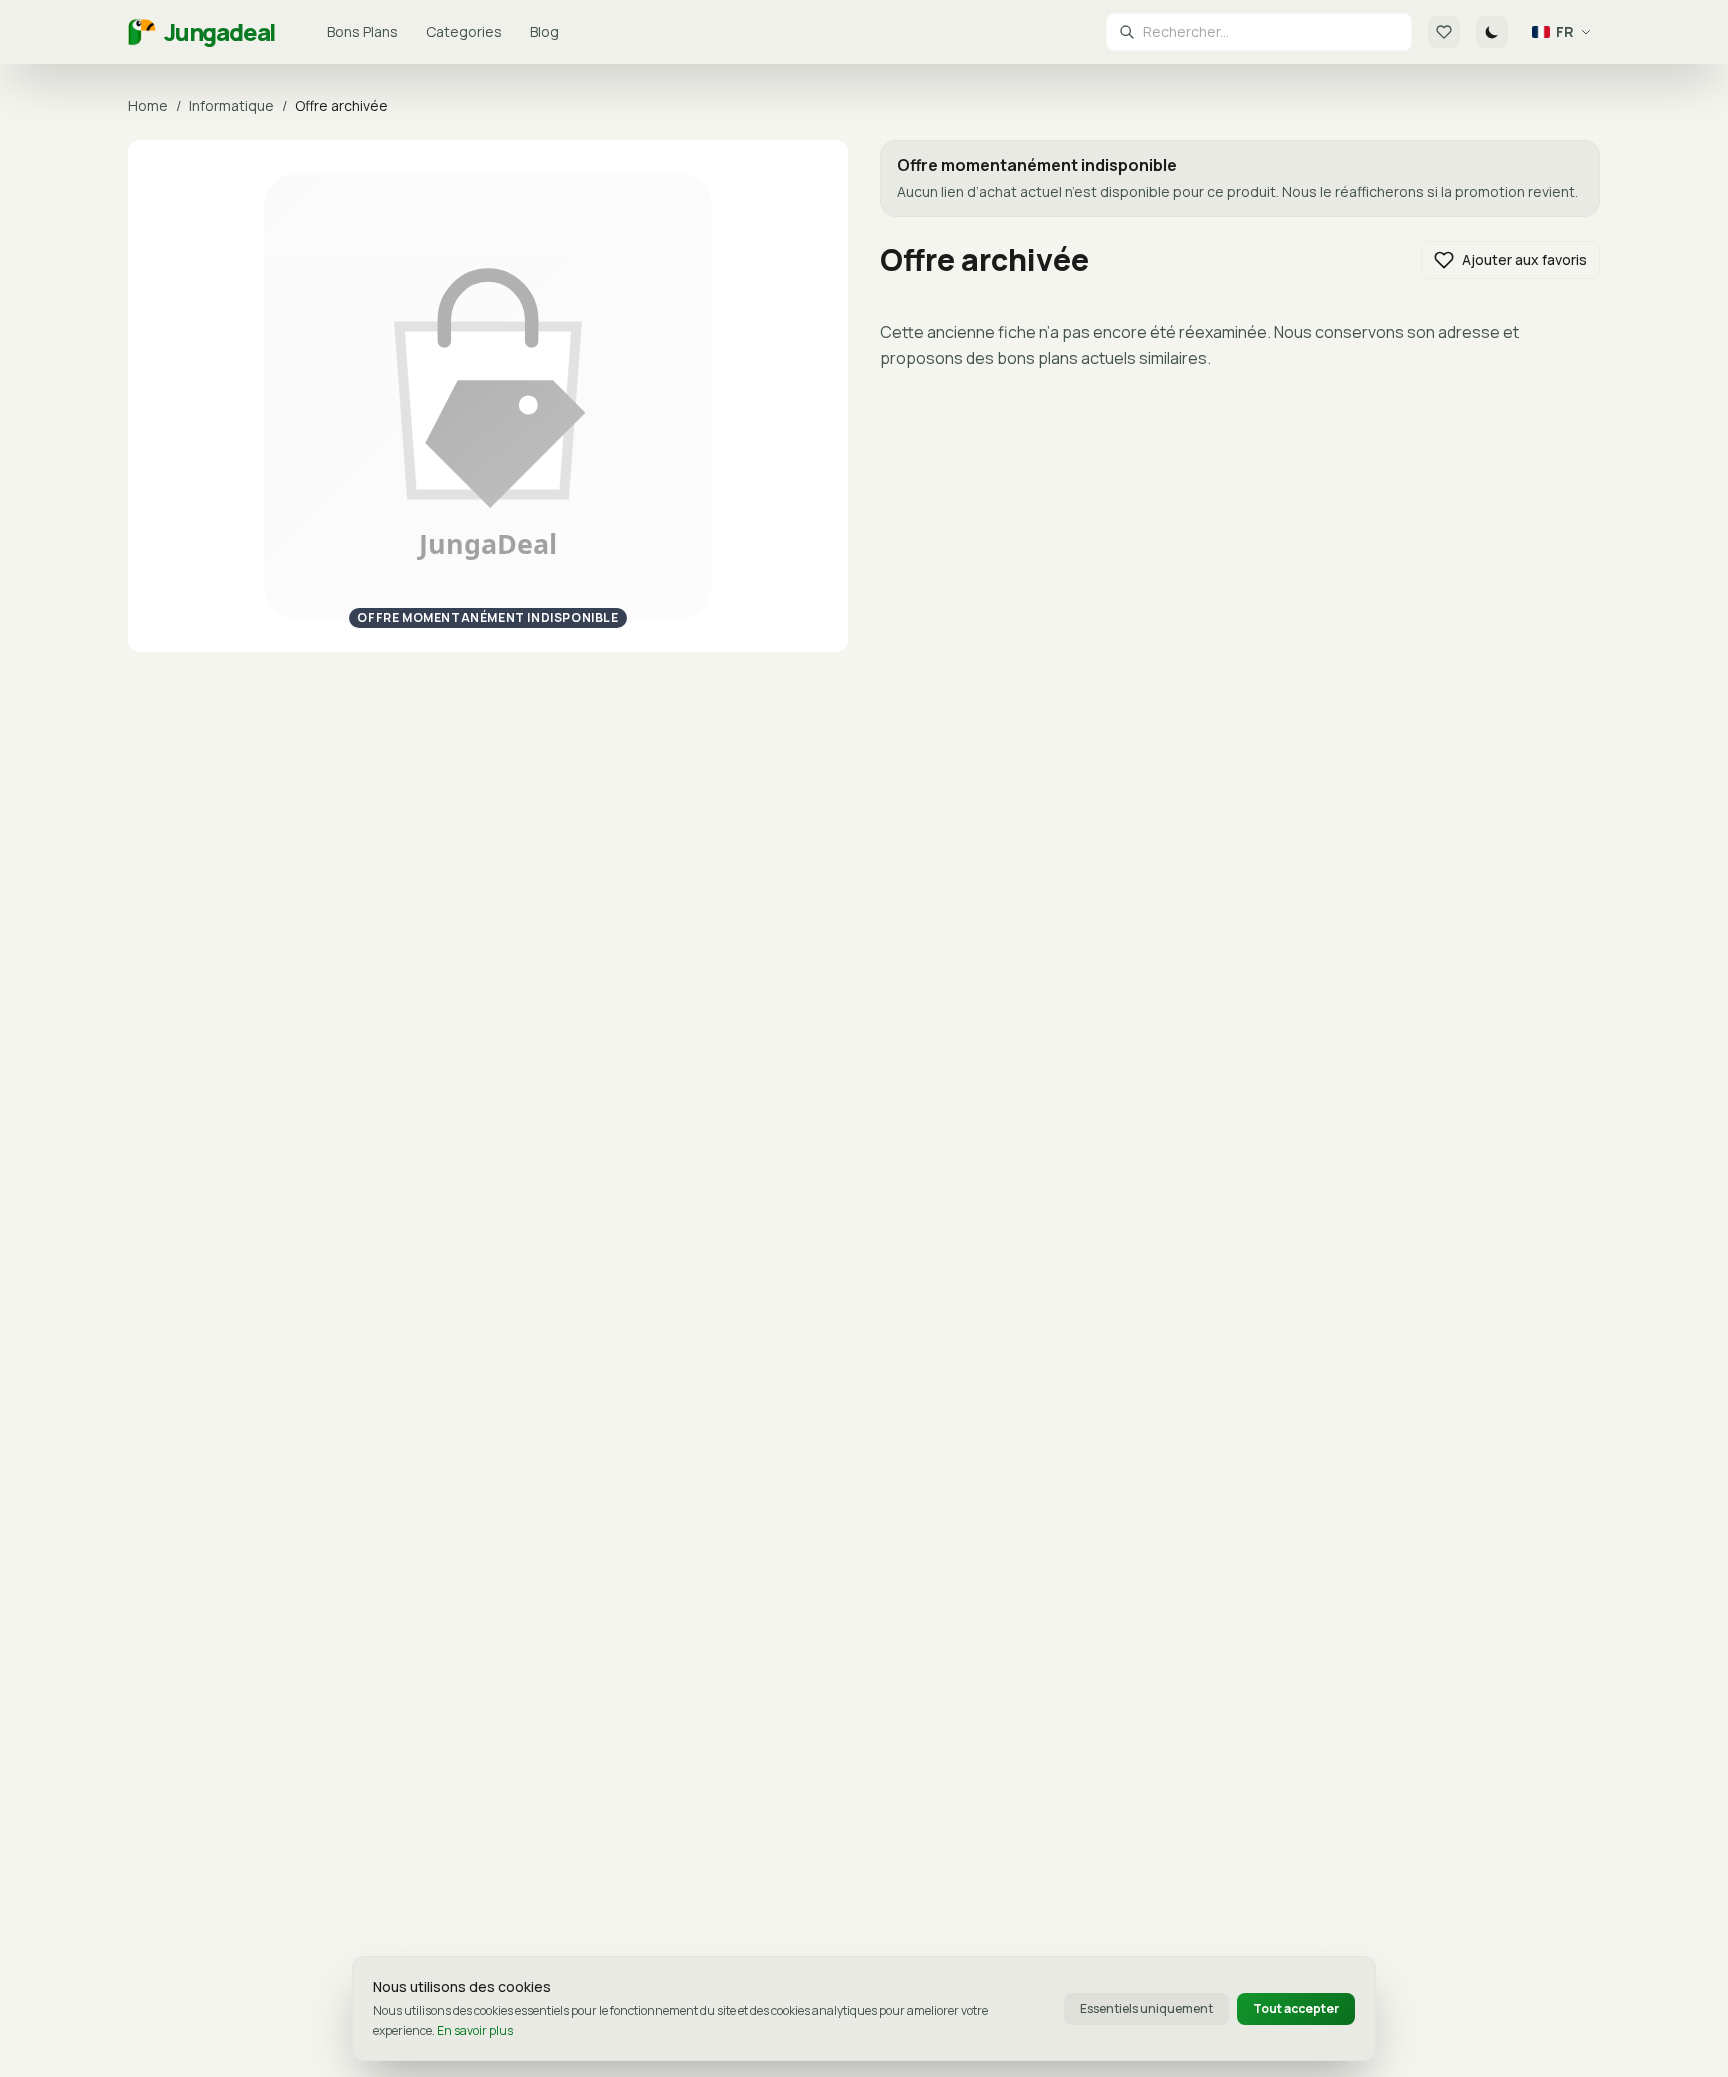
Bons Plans (362, 31)
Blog (544, 31)
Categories (464, 31)
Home (148, 105)
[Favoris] (1444, 32)
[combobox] (1271, 32)
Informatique (231, 105)
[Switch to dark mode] (1492, 32)
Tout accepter (1296, 2008)
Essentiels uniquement (1146, 2008)
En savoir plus (475, 2030)
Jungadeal (219, 32)
